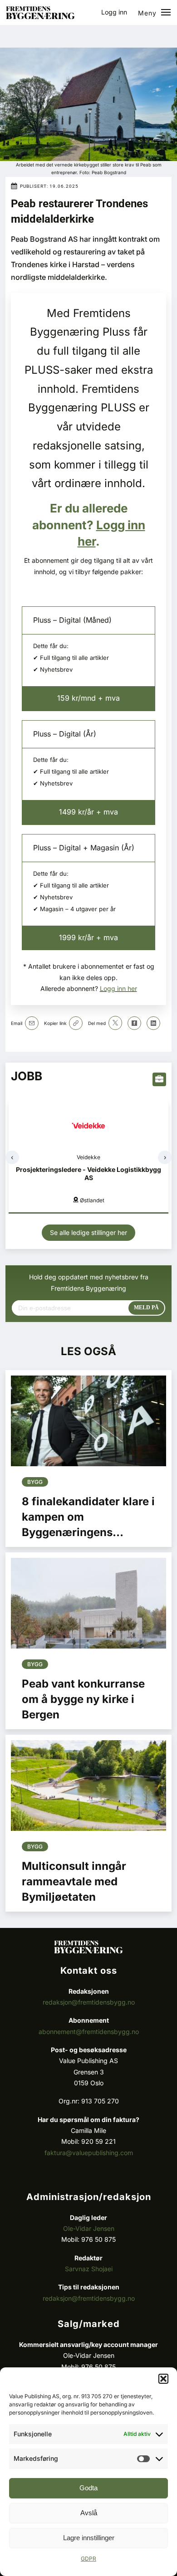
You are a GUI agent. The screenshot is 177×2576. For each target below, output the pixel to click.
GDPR (88, 2559)
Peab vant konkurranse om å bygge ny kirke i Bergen (83, 1699)
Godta (88, 2488)
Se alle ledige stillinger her (88, 1232)
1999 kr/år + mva (88, 937)
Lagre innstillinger (89, 2538)
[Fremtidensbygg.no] (40, 17)
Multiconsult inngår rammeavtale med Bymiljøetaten (74, 1881)
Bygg (35, 1482)
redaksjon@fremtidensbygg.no (89, 2002)
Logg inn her (118, 988)
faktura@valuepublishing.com (89, 2153)
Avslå (89, 2513)
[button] (163, 2379)
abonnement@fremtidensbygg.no (89, 2032)
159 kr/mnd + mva (88, 698)
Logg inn (114, 12)
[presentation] (12, 1157)
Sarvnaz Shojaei (89, 2269)
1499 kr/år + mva (88, 812)
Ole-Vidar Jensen (89, 2228)
